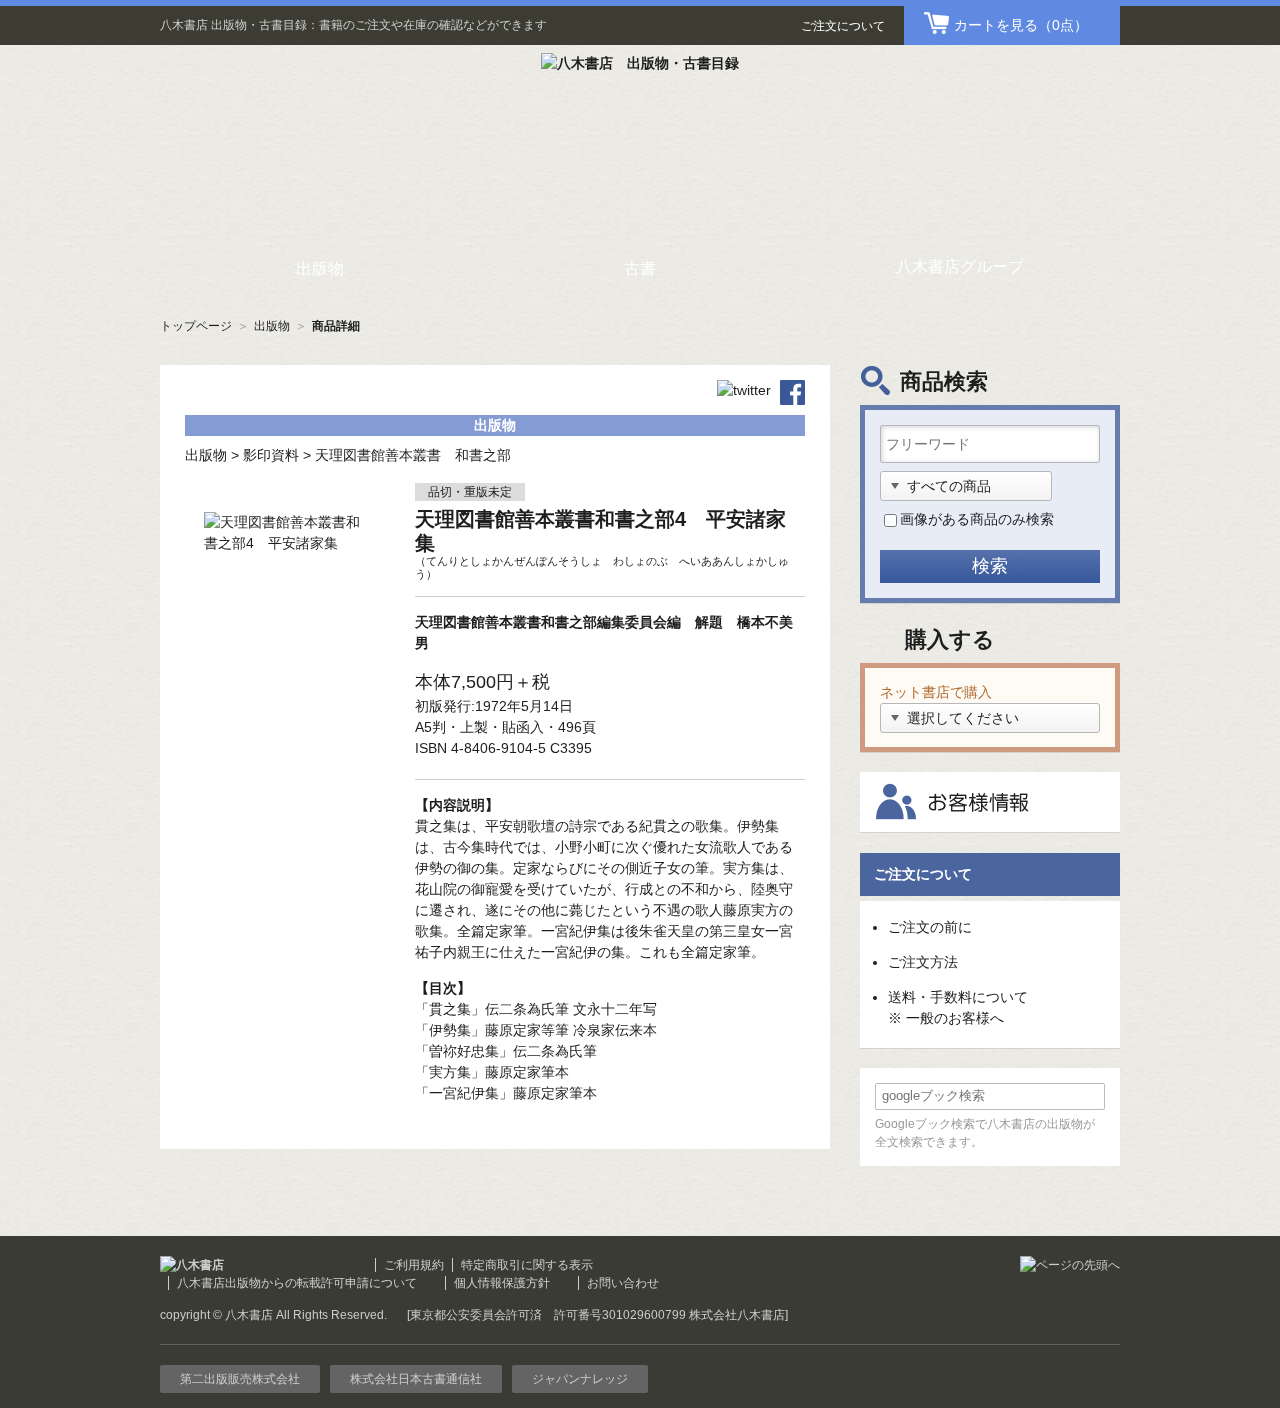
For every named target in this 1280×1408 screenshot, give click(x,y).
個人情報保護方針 (502, 1283)
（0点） (1021, 25)
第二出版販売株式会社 (240, 1379)
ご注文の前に (930, 927)
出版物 (272, 326)
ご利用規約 (414, 1265)
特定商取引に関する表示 (527, 1265)
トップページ (196, 326)
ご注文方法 (923, 962)
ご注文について (843, 26)
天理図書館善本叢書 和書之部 (413, 455)
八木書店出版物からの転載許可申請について (297, 1283)
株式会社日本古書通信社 (416, 1379)
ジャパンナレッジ (580, 1379)
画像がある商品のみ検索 (977, 519)
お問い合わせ (623, 1283)
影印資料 (271, 455)
